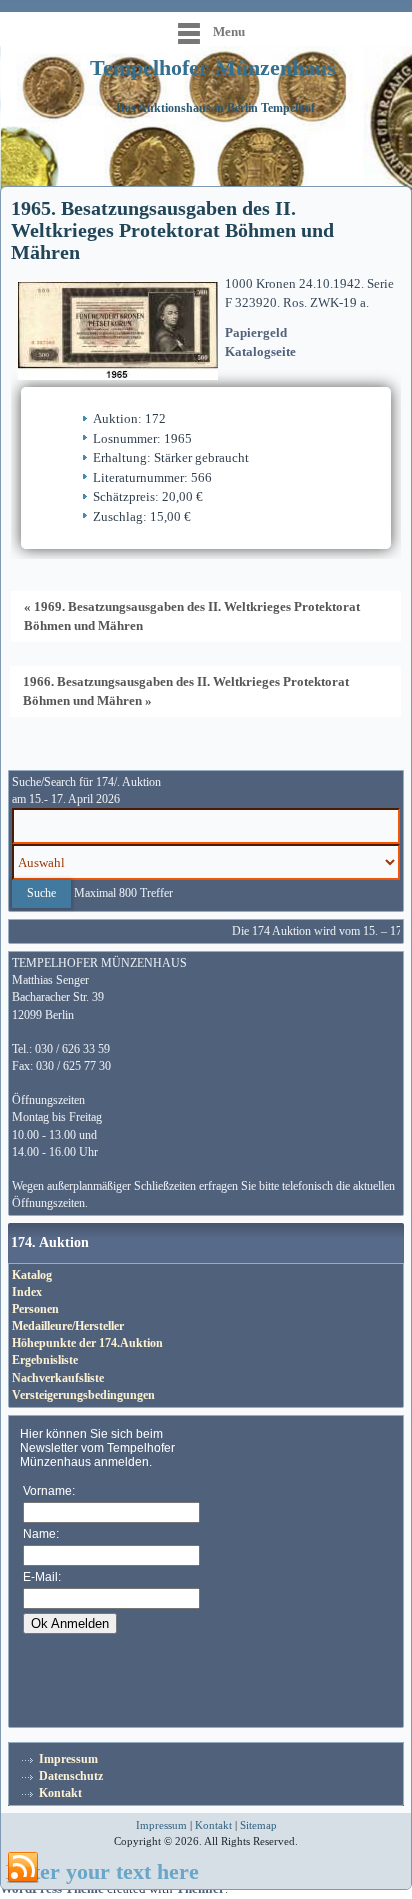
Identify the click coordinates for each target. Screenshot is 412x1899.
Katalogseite (260, 351)
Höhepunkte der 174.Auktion (87, 1343)
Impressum (68, 1759)
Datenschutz (71, 1776)
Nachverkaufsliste (58, 1378)
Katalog (32, 1275)
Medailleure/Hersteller (68, 1326)
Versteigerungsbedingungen (83, 1395)
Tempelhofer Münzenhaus (213, 67)
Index (27, 1292)
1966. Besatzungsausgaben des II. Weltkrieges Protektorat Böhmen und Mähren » (186, 691)
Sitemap (258, 1825)
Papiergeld (256, 332)
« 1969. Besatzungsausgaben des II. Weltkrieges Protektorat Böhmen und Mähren (192, 616)
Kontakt (60, 1793)
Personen (35, 1309)
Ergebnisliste (45, 1360)
